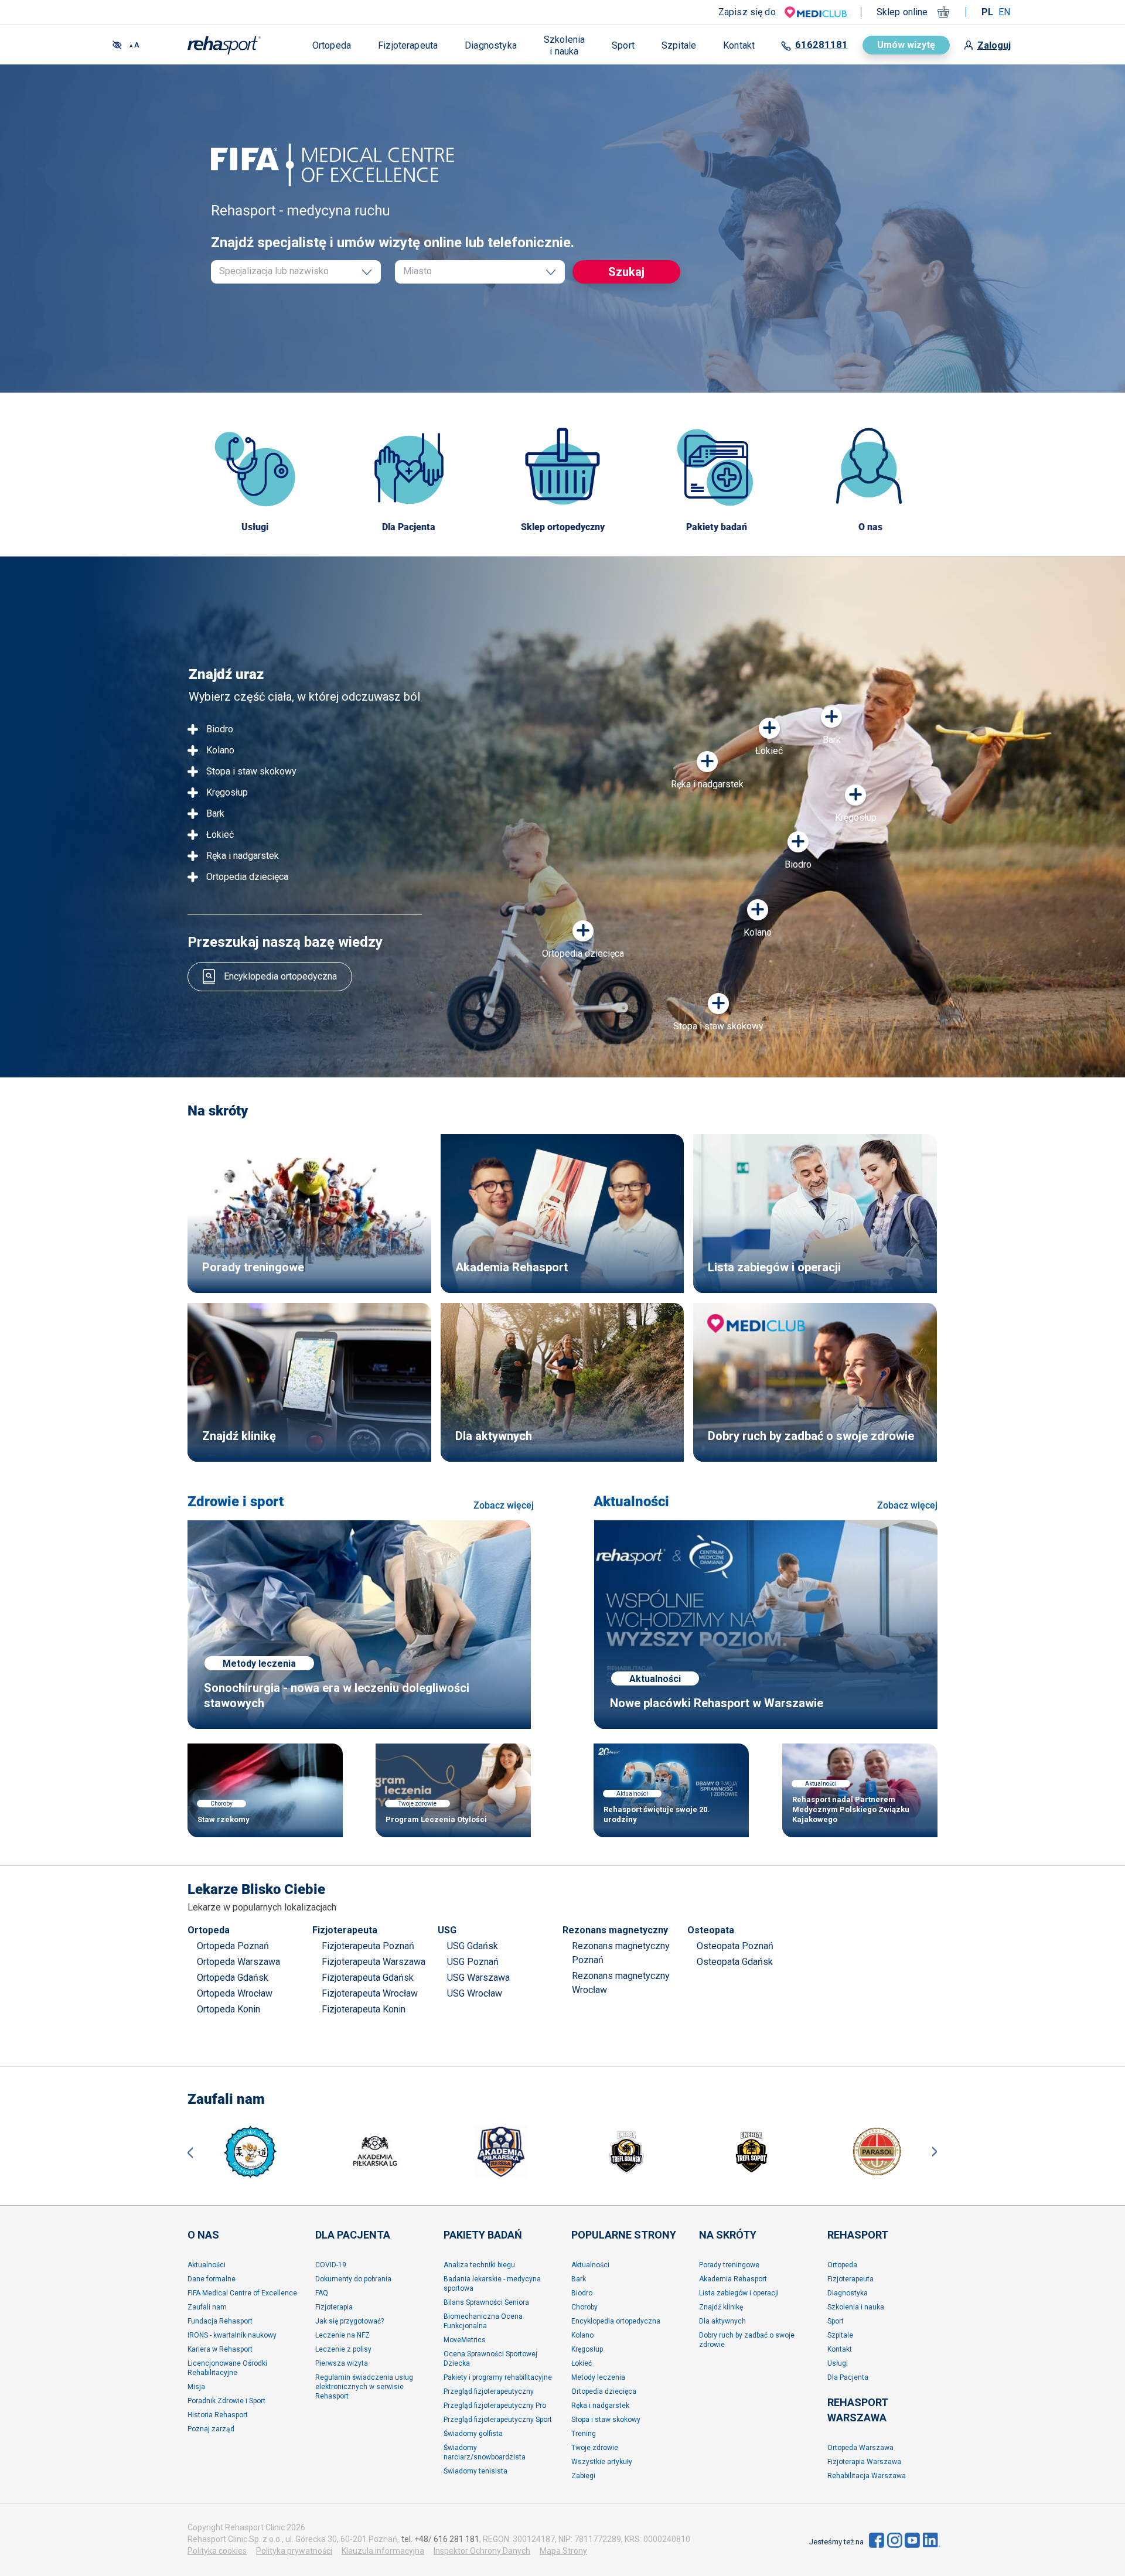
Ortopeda (209, 1930)
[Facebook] (877, 2540)
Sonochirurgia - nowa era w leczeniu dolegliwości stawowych (337, 1695)
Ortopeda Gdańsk (233, 1978)
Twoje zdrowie (417, 1804)
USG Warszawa (478, 1978)
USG (447, 1930)
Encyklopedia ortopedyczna (280, 976)
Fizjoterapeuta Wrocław (370, 1993)
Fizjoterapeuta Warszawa (374, 1962)
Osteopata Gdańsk (735, 1962)
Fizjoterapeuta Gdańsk (368, 1978)
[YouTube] (912, 2540)
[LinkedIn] (932, 2540)
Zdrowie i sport (236, 1502)
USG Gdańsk (473, 1946)
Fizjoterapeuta (345, 1930)
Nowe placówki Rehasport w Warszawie (717, 1703)
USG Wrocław (475, 1993)
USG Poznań (473, 1962)
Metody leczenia (259, 1664)
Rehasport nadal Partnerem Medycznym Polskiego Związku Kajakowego (851, 1809)
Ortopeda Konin (229, 2009)
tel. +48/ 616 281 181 (440, 2539)
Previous (190, 2152)
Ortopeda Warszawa (238, 1962)
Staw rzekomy (224, 1819)
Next (935, 2152)
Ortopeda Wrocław (235, 1993)
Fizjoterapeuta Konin (364, 2009)
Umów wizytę (906, 45)
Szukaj (626, 272)
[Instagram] (895, 2540)
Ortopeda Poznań (233, 1946)
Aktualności (631, 1502)
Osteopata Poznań (735, 1946)
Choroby (221, 1804)
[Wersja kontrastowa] (117, 45)
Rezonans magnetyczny (615, 1930)
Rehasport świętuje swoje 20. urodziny (657, 1814)
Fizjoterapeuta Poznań (368, 1946)
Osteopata (711, 1930)
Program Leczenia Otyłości (436, 1819)
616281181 (821, 45)
